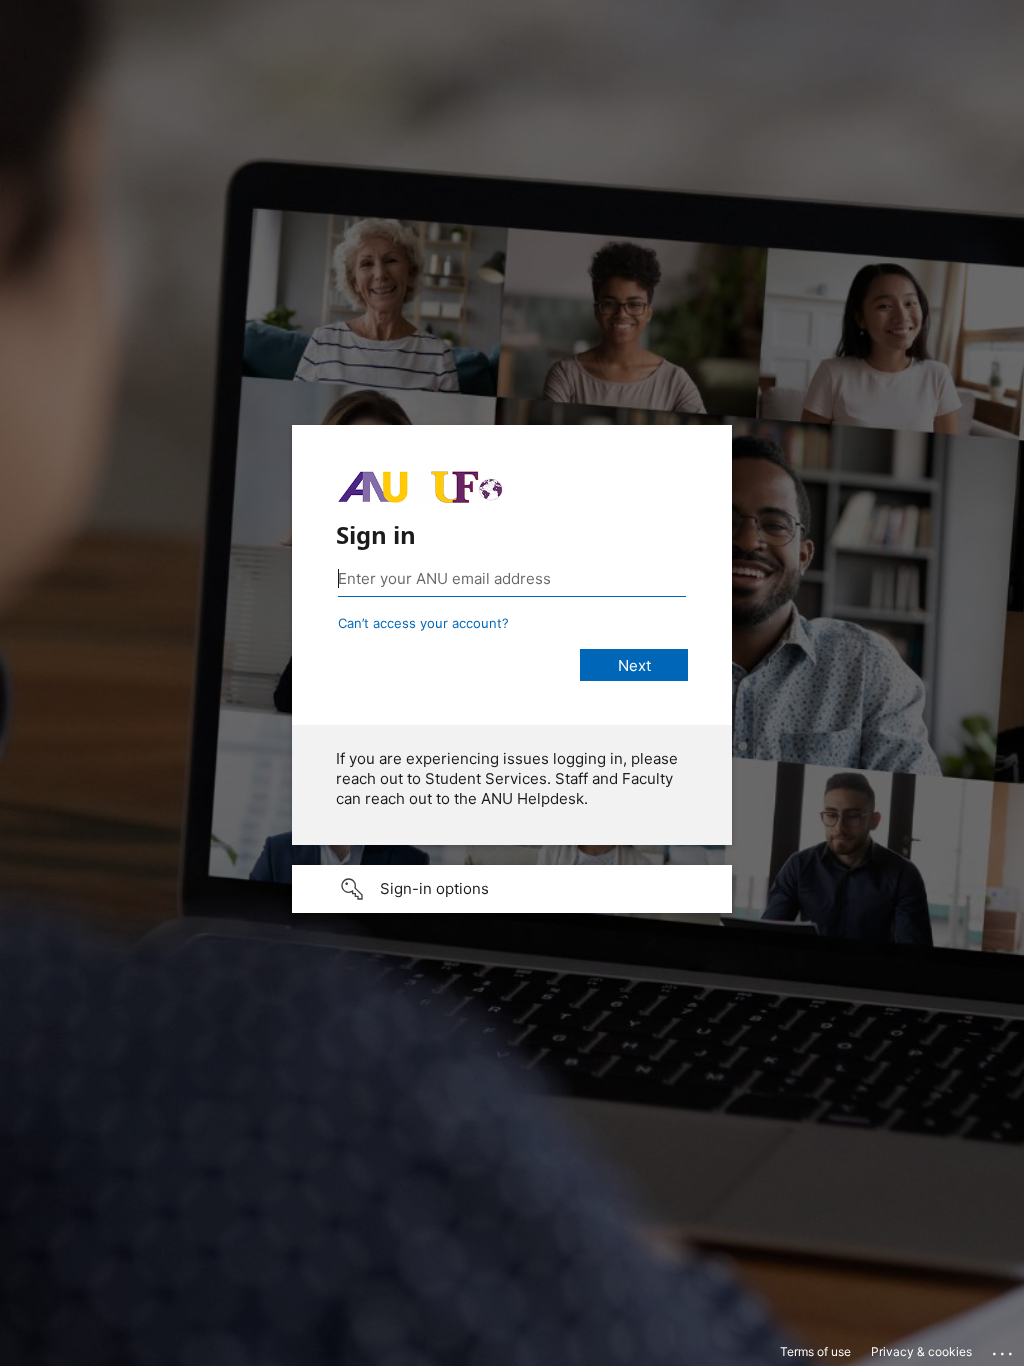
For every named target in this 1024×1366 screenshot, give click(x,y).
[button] (512, 889)
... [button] (1004, 1349)
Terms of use (815, 1351)
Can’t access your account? (423, 623)
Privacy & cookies (921, 1351)
